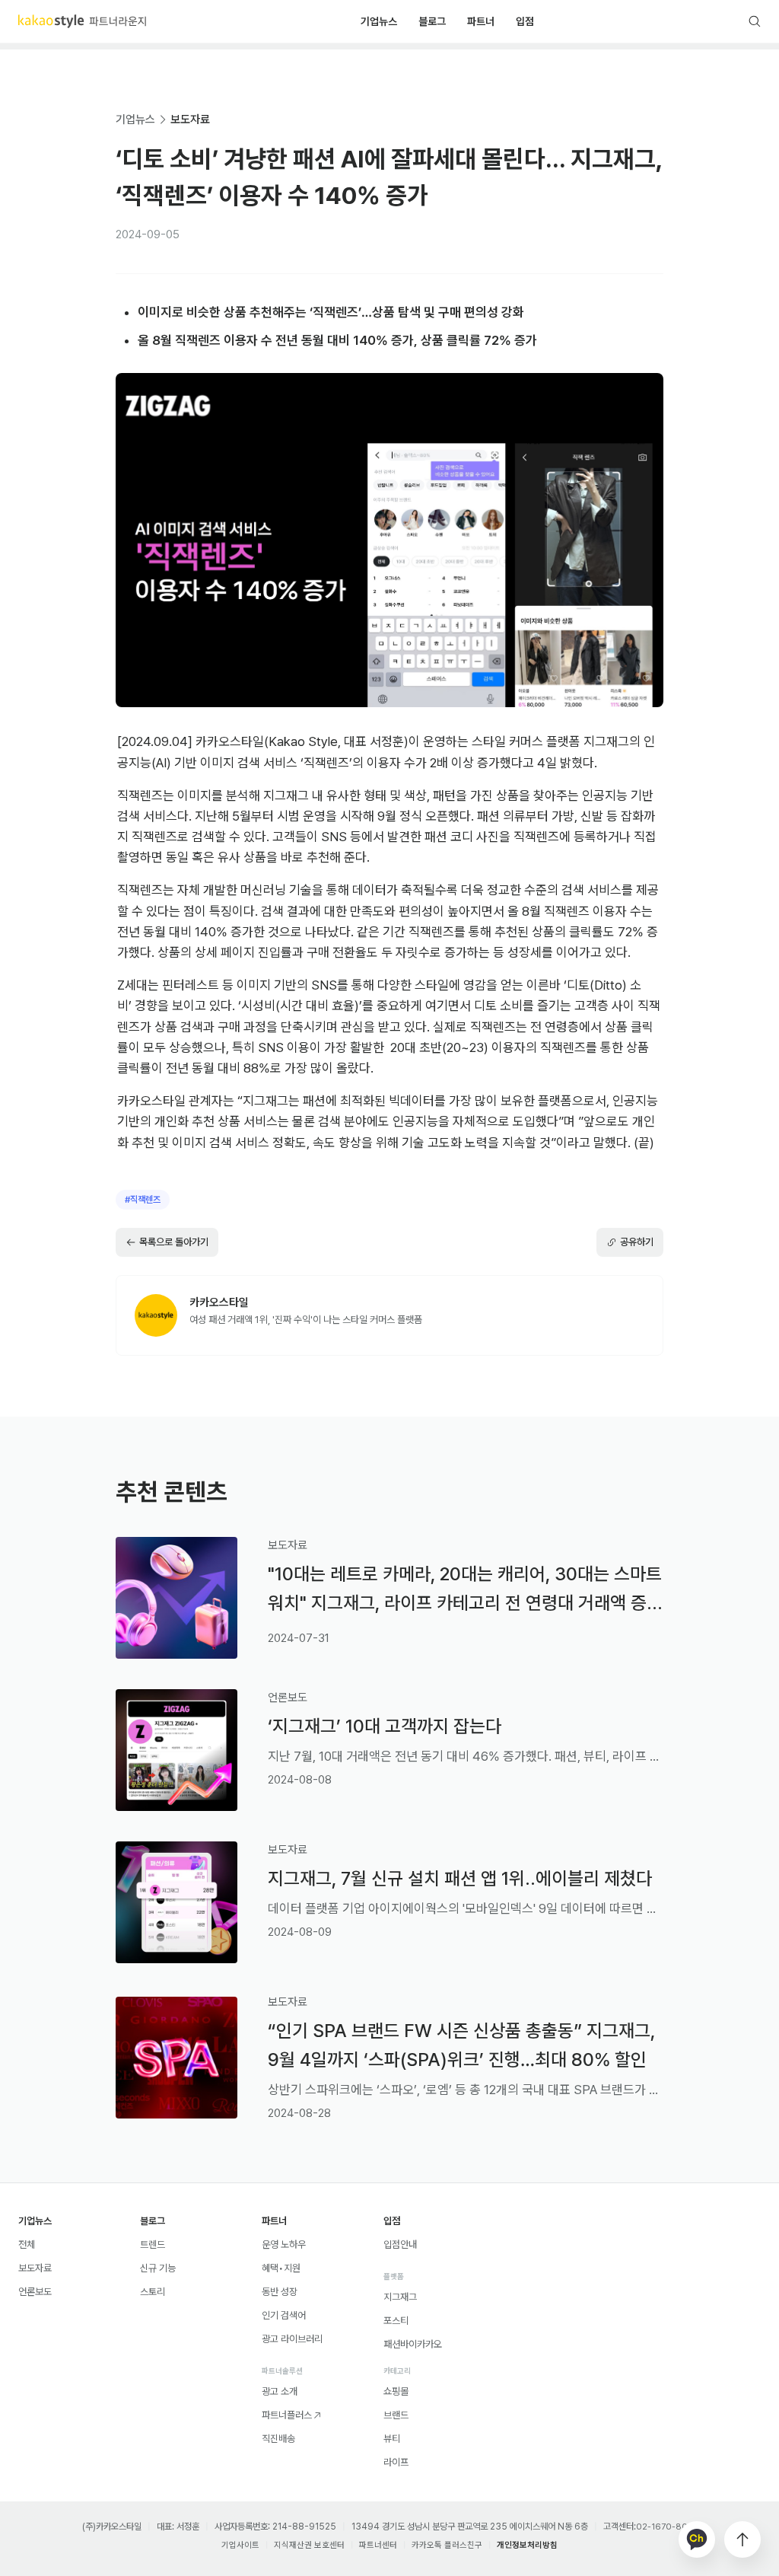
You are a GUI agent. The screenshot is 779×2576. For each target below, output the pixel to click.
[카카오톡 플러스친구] (697, 2539)
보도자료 (190, 120)
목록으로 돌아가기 (174, 1242)
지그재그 (400, 2297)
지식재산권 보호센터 (309, 2545)
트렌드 (153, 2244)
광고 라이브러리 (292, 2339)
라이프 (396, 2462)
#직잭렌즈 (143, 1200)
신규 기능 (158, 2268)
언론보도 (35, 2292)
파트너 (481, 21)
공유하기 (637, 1242)
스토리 (153, 2292)
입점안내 (400, 2244)
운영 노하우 (284, 2244)
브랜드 (396, 2415)
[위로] (742, 2539)
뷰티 (392, 2439)
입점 (525, 21)
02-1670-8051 (666, 2527)
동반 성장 (280, 2292)
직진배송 (278, 2439)
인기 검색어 (284, 2315)
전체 (27, 2244)
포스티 (396, 2321)
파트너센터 (378, 2545)
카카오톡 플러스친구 (447, 2545)
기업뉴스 (379, 21)
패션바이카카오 (413, 2344)
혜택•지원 (281, 2268)
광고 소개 (280, 2391)
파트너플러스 (287, 2415)
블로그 (432, 21)
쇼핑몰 (396, 2391)
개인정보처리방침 (527, 2545)
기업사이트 (240, 2545)
